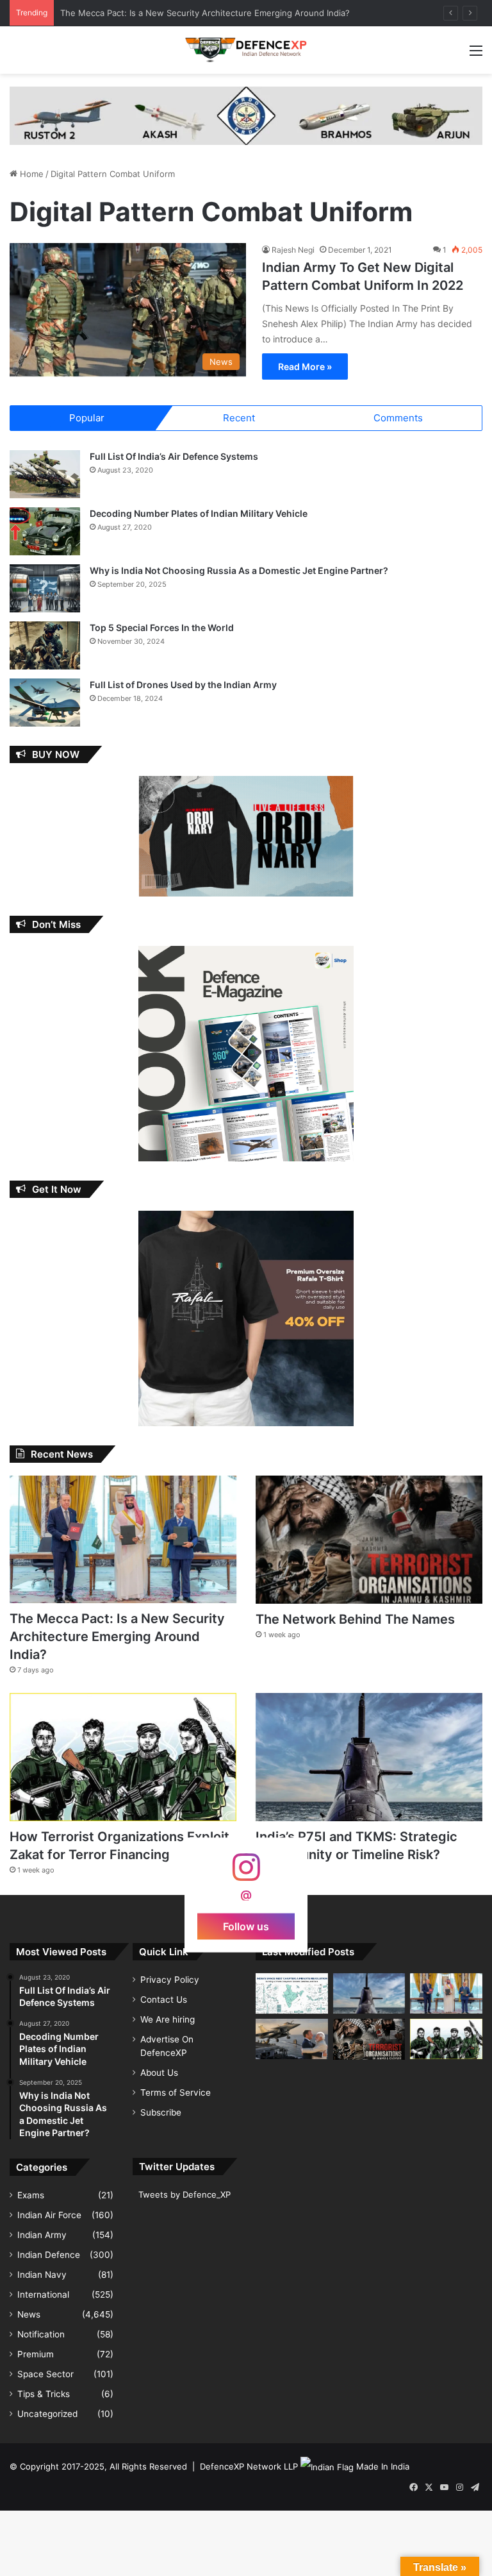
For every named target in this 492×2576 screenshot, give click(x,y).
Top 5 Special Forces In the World (162, 627)
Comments (398, 418)
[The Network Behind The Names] (369, 1540)
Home (30, 174)
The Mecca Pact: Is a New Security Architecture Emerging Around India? (117, 1637)
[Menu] (476, 55)
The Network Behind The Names (355, 1619)
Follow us (246, 1926)
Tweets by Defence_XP (184, 2194)
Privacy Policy (170, 1980)
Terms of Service (176, 2092)
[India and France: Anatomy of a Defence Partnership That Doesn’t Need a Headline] (292, 2039)
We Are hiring (168, 2019)
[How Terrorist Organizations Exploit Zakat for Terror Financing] (123, 1757)
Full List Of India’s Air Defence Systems (174, 456)
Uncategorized (47, 2414)
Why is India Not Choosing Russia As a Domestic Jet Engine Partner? (239, 570)
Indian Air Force (49, 2215)
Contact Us (164, 1999)
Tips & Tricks (44, 2394)
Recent (239, 418)
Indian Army (42, 2235)
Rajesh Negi (293, 250)
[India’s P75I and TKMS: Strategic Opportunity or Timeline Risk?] (369, 1757)
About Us (159, 2073)
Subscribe (161, 2112)
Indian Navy (42, 2275)
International (43, 2294)
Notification (41, 2334)
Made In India (383, 2466)
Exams (31, 2195)
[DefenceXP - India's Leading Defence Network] (246, 50)
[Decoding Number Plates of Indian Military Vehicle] (45, 531)
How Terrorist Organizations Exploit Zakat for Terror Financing (184, 13)
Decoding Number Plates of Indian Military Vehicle (199, 513)
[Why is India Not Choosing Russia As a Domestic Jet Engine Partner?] (45, 588)
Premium (36, 2354)
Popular (87, 418)
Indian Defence (49, 2255)
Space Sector (45, 2374)
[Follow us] (246, 1873)
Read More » (305, 366)
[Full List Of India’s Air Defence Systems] (45, 474)
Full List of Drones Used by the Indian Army (183, 685)
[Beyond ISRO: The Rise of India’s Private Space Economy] (292, 1994)
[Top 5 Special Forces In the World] (45, 645)
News (29, 2314)
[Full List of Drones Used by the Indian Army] (45, 703)
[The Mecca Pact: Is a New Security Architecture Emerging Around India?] (123, 1539)
